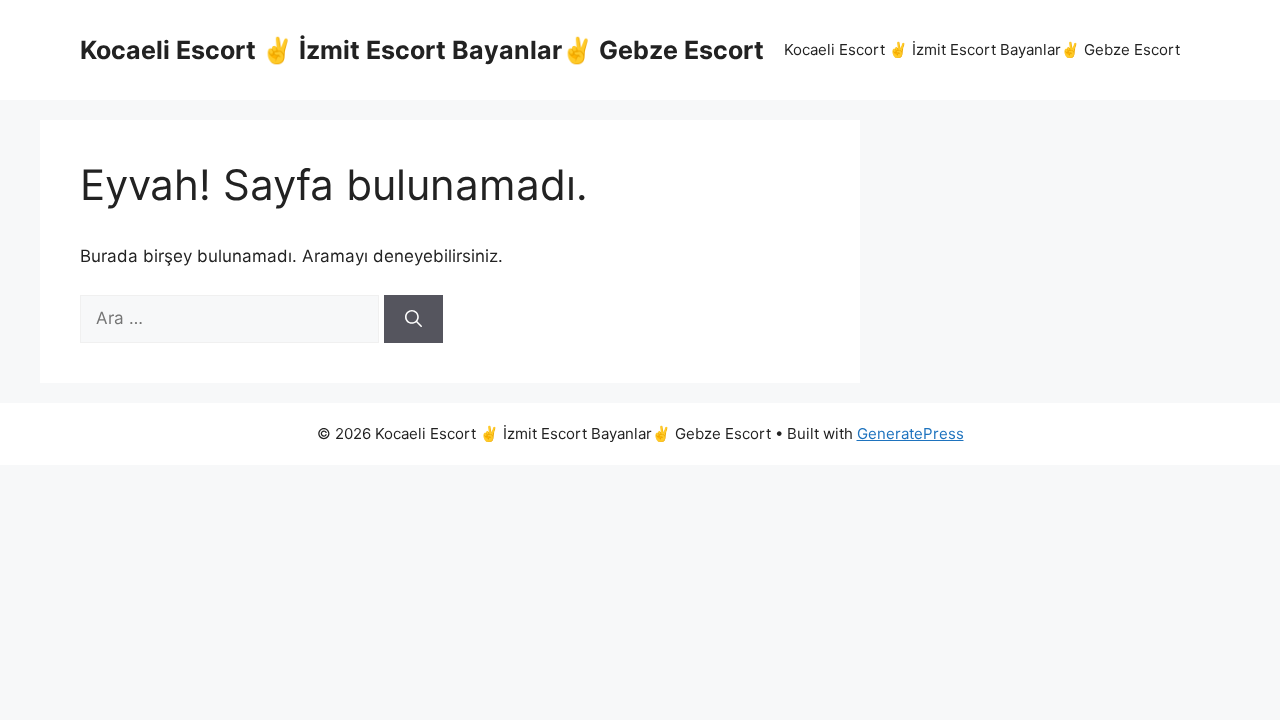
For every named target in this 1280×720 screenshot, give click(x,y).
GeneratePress (910, 433)
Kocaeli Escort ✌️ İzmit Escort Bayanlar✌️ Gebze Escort (422, 50)
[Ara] (413, 319)
